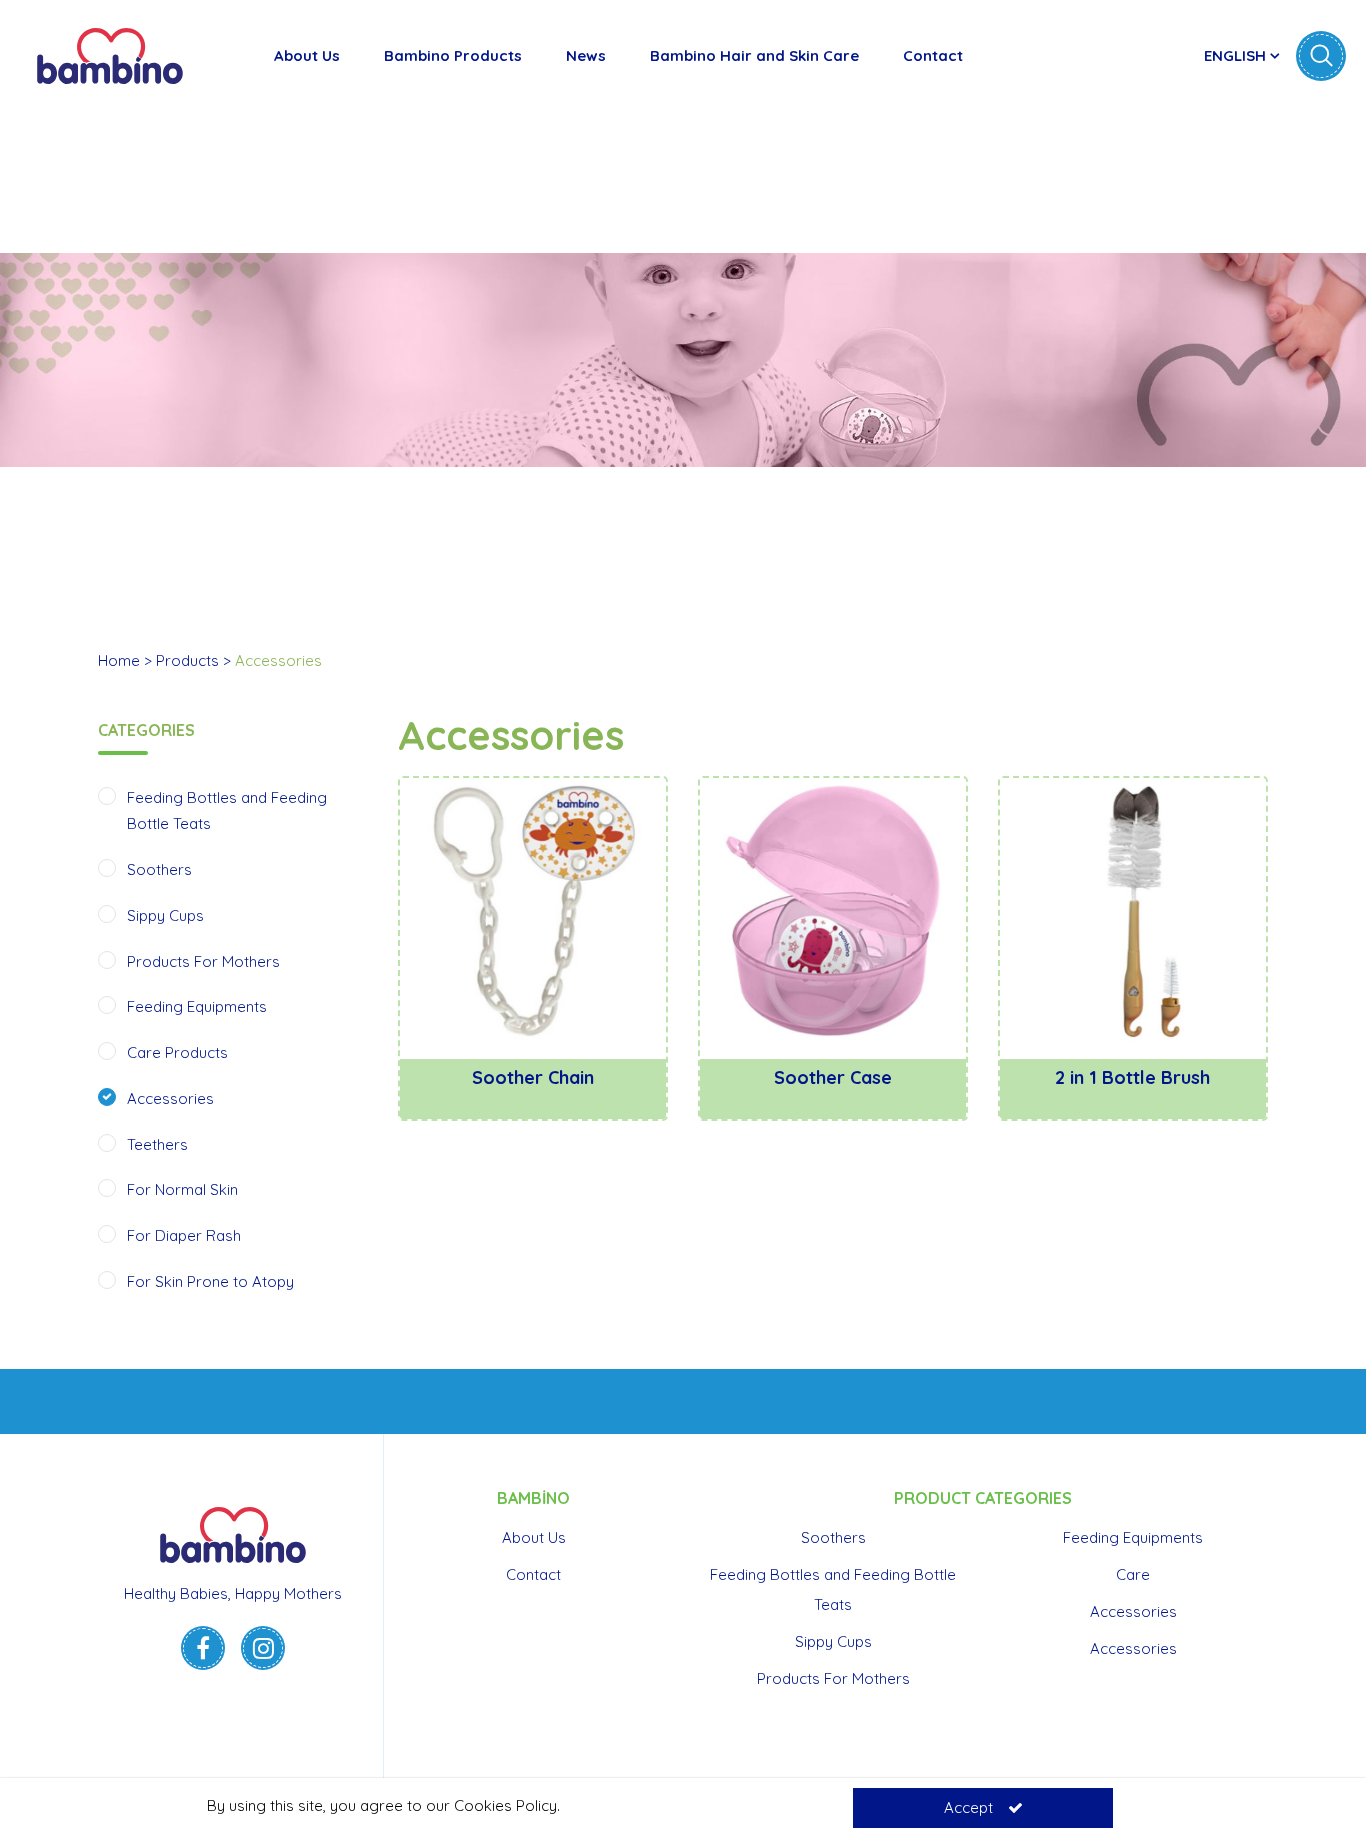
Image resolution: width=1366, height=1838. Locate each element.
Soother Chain (533, 1077)
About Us (307, 55)
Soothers (159, 869)
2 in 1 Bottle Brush (1132, 1077)
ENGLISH (1237, 55)
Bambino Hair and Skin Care (754, 55)
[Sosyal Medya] (203, 1648)
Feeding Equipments (197, 1006)
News (586, 55)
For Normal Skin (182, 1189)
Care (1133, 1574)
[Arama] (1321, 56)
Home (119, 660)
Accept (968, 1807)
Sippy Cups (165, 915)
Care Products (177, 1052)
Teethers (157, 1144)
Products (187, 660)
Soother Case (833, 1077)
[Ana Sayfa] (110, 54)
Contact (933, 55)
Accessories (170, 1098)
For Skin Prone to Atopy (210, 1281)
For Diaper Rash (184, 1235)
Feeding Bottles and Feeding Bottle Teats (833, 1589)
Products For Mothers (203, 961)
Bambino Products (453, 55)
